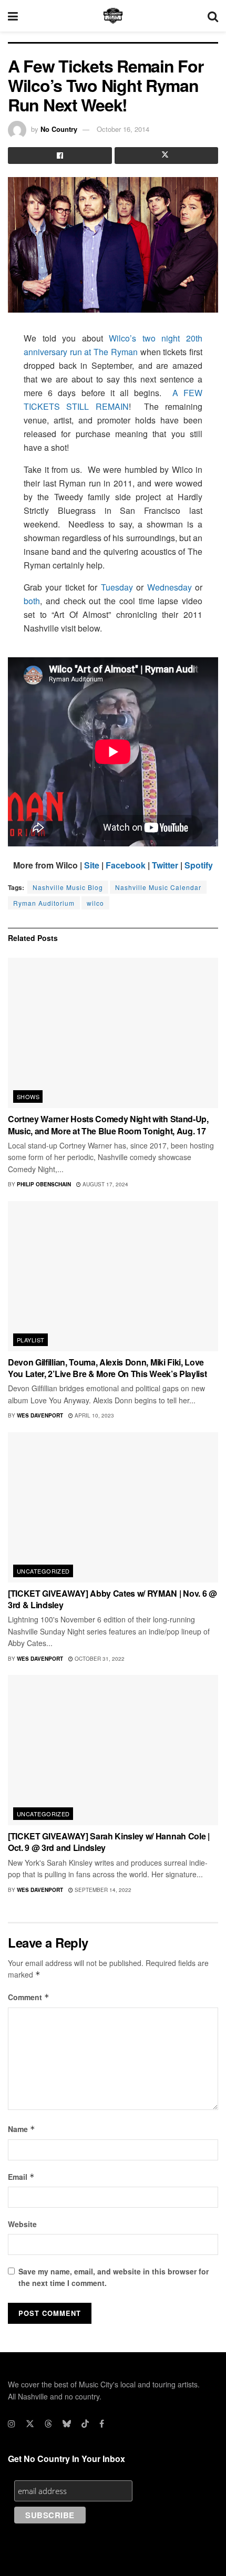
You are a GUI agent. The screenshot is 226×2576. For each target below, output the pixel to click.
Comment (29, 1997)
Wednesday (169, 587)
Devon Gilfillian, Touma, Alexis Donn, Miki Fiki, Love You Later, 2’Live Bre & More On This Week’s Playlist (107, 1368)
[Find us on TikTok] (85, 2424)
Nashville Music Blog (68, 887)
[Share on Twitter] (167, 156)
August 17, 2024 (105, 1184)
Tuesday (117, 587)
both (32, 601)
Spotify (199, 865)
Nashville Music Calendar (158, 887)
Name (22, 2129)
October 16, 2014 (123, 129)
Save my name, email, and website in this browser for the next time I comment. (114, 2277)
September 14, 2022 (102, 1890)
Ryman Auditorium (44, 903)
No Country (59, 129)
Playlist (31, 1340)
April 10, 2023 (94, 1415)
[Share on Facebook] (60, 156)
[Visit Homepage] (113, 16)
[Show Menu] (13, 16)
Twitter (165, 865)
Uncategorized (43, 1571)
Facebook (126, 865)
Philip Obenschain (44, 1184)
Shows (28, 1096)
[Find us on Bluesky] (67, 2424)
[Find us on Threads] (48, 2424)
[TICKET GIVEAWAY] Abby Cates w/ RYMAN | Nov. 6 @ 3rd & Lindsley (112, 1599)
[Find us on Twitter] (30, 2424)
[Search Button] (213, 16)
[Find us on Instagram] (12, 2424)
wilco (95, 903)
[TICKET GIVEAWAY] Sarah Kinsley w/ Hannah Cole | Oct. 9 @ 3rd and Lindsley (109, 1842)
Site (92, 865)
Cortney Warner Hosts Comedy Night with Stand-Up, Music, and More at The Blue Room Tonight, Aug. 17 (108, 1125)
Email (21, 2177)
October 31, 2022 (99, 1659)
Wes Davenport (40, 1415)
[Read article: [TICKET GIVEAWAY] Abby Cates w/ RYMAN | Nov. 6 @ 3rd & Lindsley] (113, 1507)
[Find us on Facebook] (102, 2424)
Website (22, 2224)
